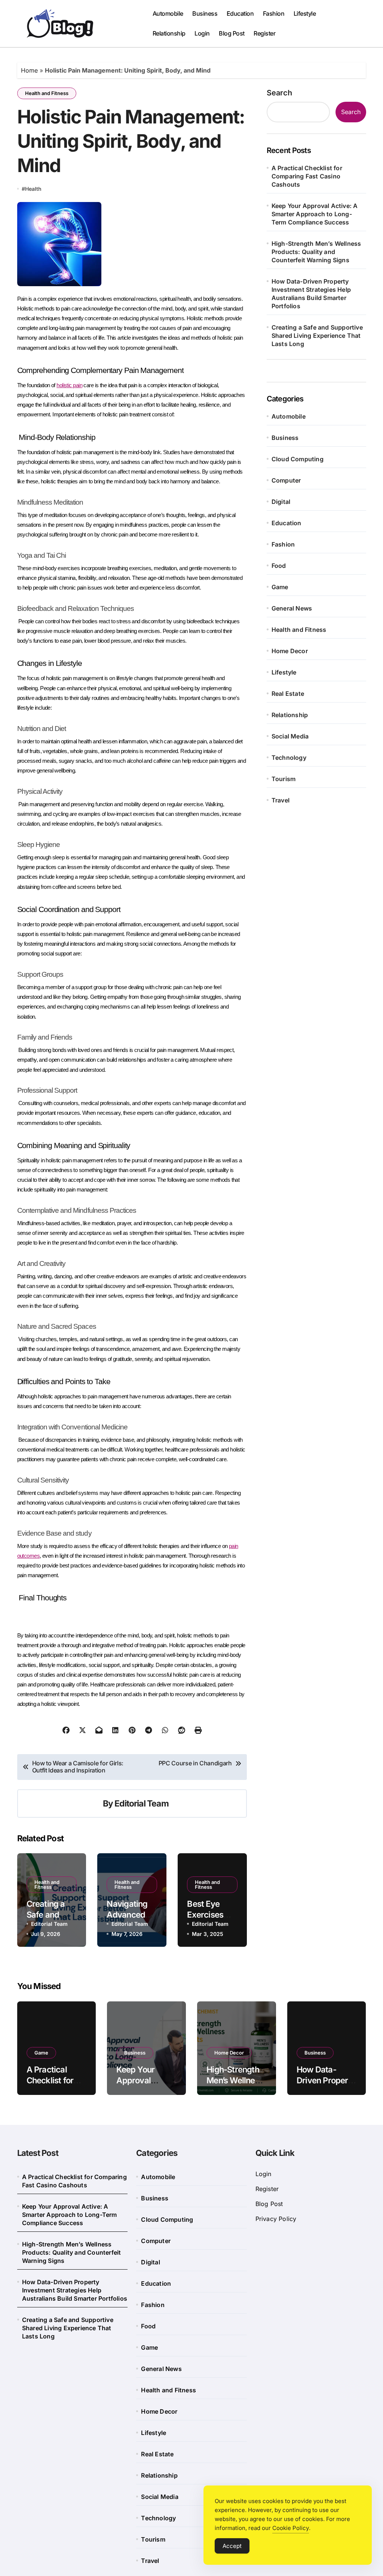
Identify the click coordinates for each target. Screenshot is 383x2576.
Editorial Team (142, 1803)
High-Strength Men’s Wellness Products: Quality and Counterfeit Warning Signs (316, 252)
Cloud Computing (298, 459)
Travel (281, 800)
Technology (289, 758)
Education (240, 13)
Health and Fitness (47, 93)
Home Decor (290, 651)
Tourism (284, 779)
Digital (281, 502)
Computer (286, 480)
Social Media (290, 736)
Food (279, 566)
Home (29, 70)
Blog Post (232, 33)
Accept (232, 2546)
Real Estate (288, 694)
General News (292, 608)
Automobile (168, 13)
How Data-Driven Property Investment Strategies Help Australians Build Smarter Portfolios (311, 294)
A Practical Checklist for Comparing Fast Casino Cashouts (307, 176)
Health (33, 189)
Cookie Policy (291, 2528)
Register (264, 33)
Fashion (274, 13)
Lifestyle (305, 13)
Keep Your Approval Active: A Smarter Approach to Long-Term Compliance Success (315, 214)
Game (280, 587)
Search (279, 93)
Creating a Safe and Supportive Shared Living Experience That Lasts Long (317, 336)
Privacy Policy (276, 2219)
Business (205, 13)
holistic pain (69, 385)
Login (202, 33)
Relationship (169, 33)
